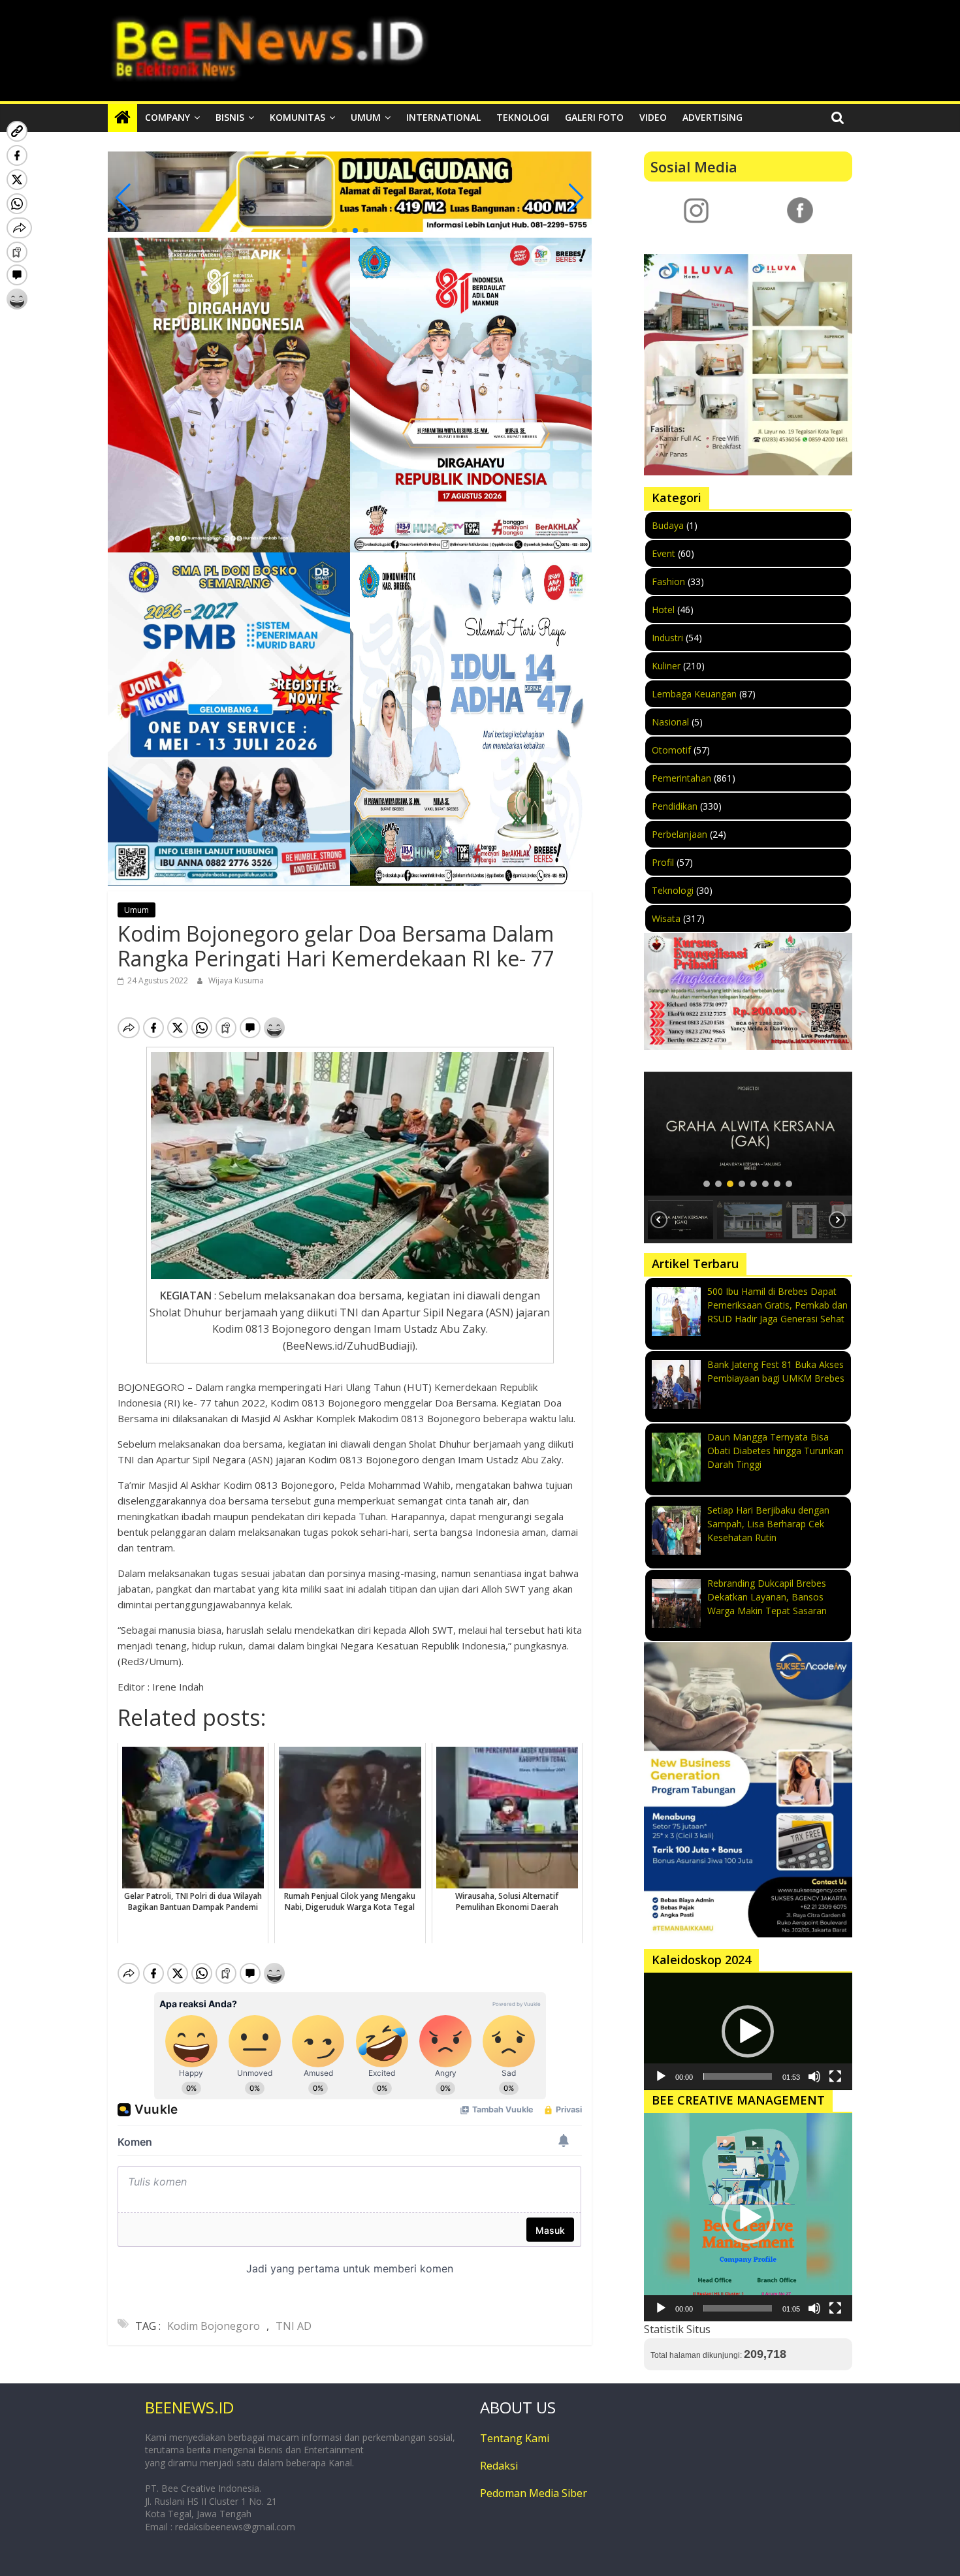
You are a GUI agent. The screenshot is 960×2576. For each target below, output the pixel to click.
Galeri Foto (594, 117)
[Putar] (661, 2076)
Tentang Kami (515, 2438)
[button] (334, 231)
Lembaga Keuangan (694, 694)
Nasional (670, 722)
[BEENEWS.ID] (122, 118)
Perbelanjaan (680, 834)
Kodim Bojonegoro (214, 2326)
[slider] (738, 2076)
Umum (366, 117)
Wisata (666, 918)
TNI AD (294, 2326)
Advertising (712, 117)
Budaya (668, 525)
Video (653, 117)
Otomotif (671, 750)
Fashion (668, 581)
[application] (748, 2031)
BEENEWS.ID (189, 2407)
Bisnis (230, 117)
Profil (663, 862)
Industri (667, 638)
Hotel (663, 610)
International (443, 117)
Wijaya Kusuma (236, 980)
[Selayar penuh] (835, 2076)
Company (168, 117)
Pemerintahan (681, 778)
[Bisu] (814, 2076)
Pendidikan (675, 806)
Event (664, 553)
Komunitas (297, 117)
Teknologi (523, 117)
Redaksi (499, 2466)
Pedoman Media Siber (534, 2493)
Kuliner (666, 666)
